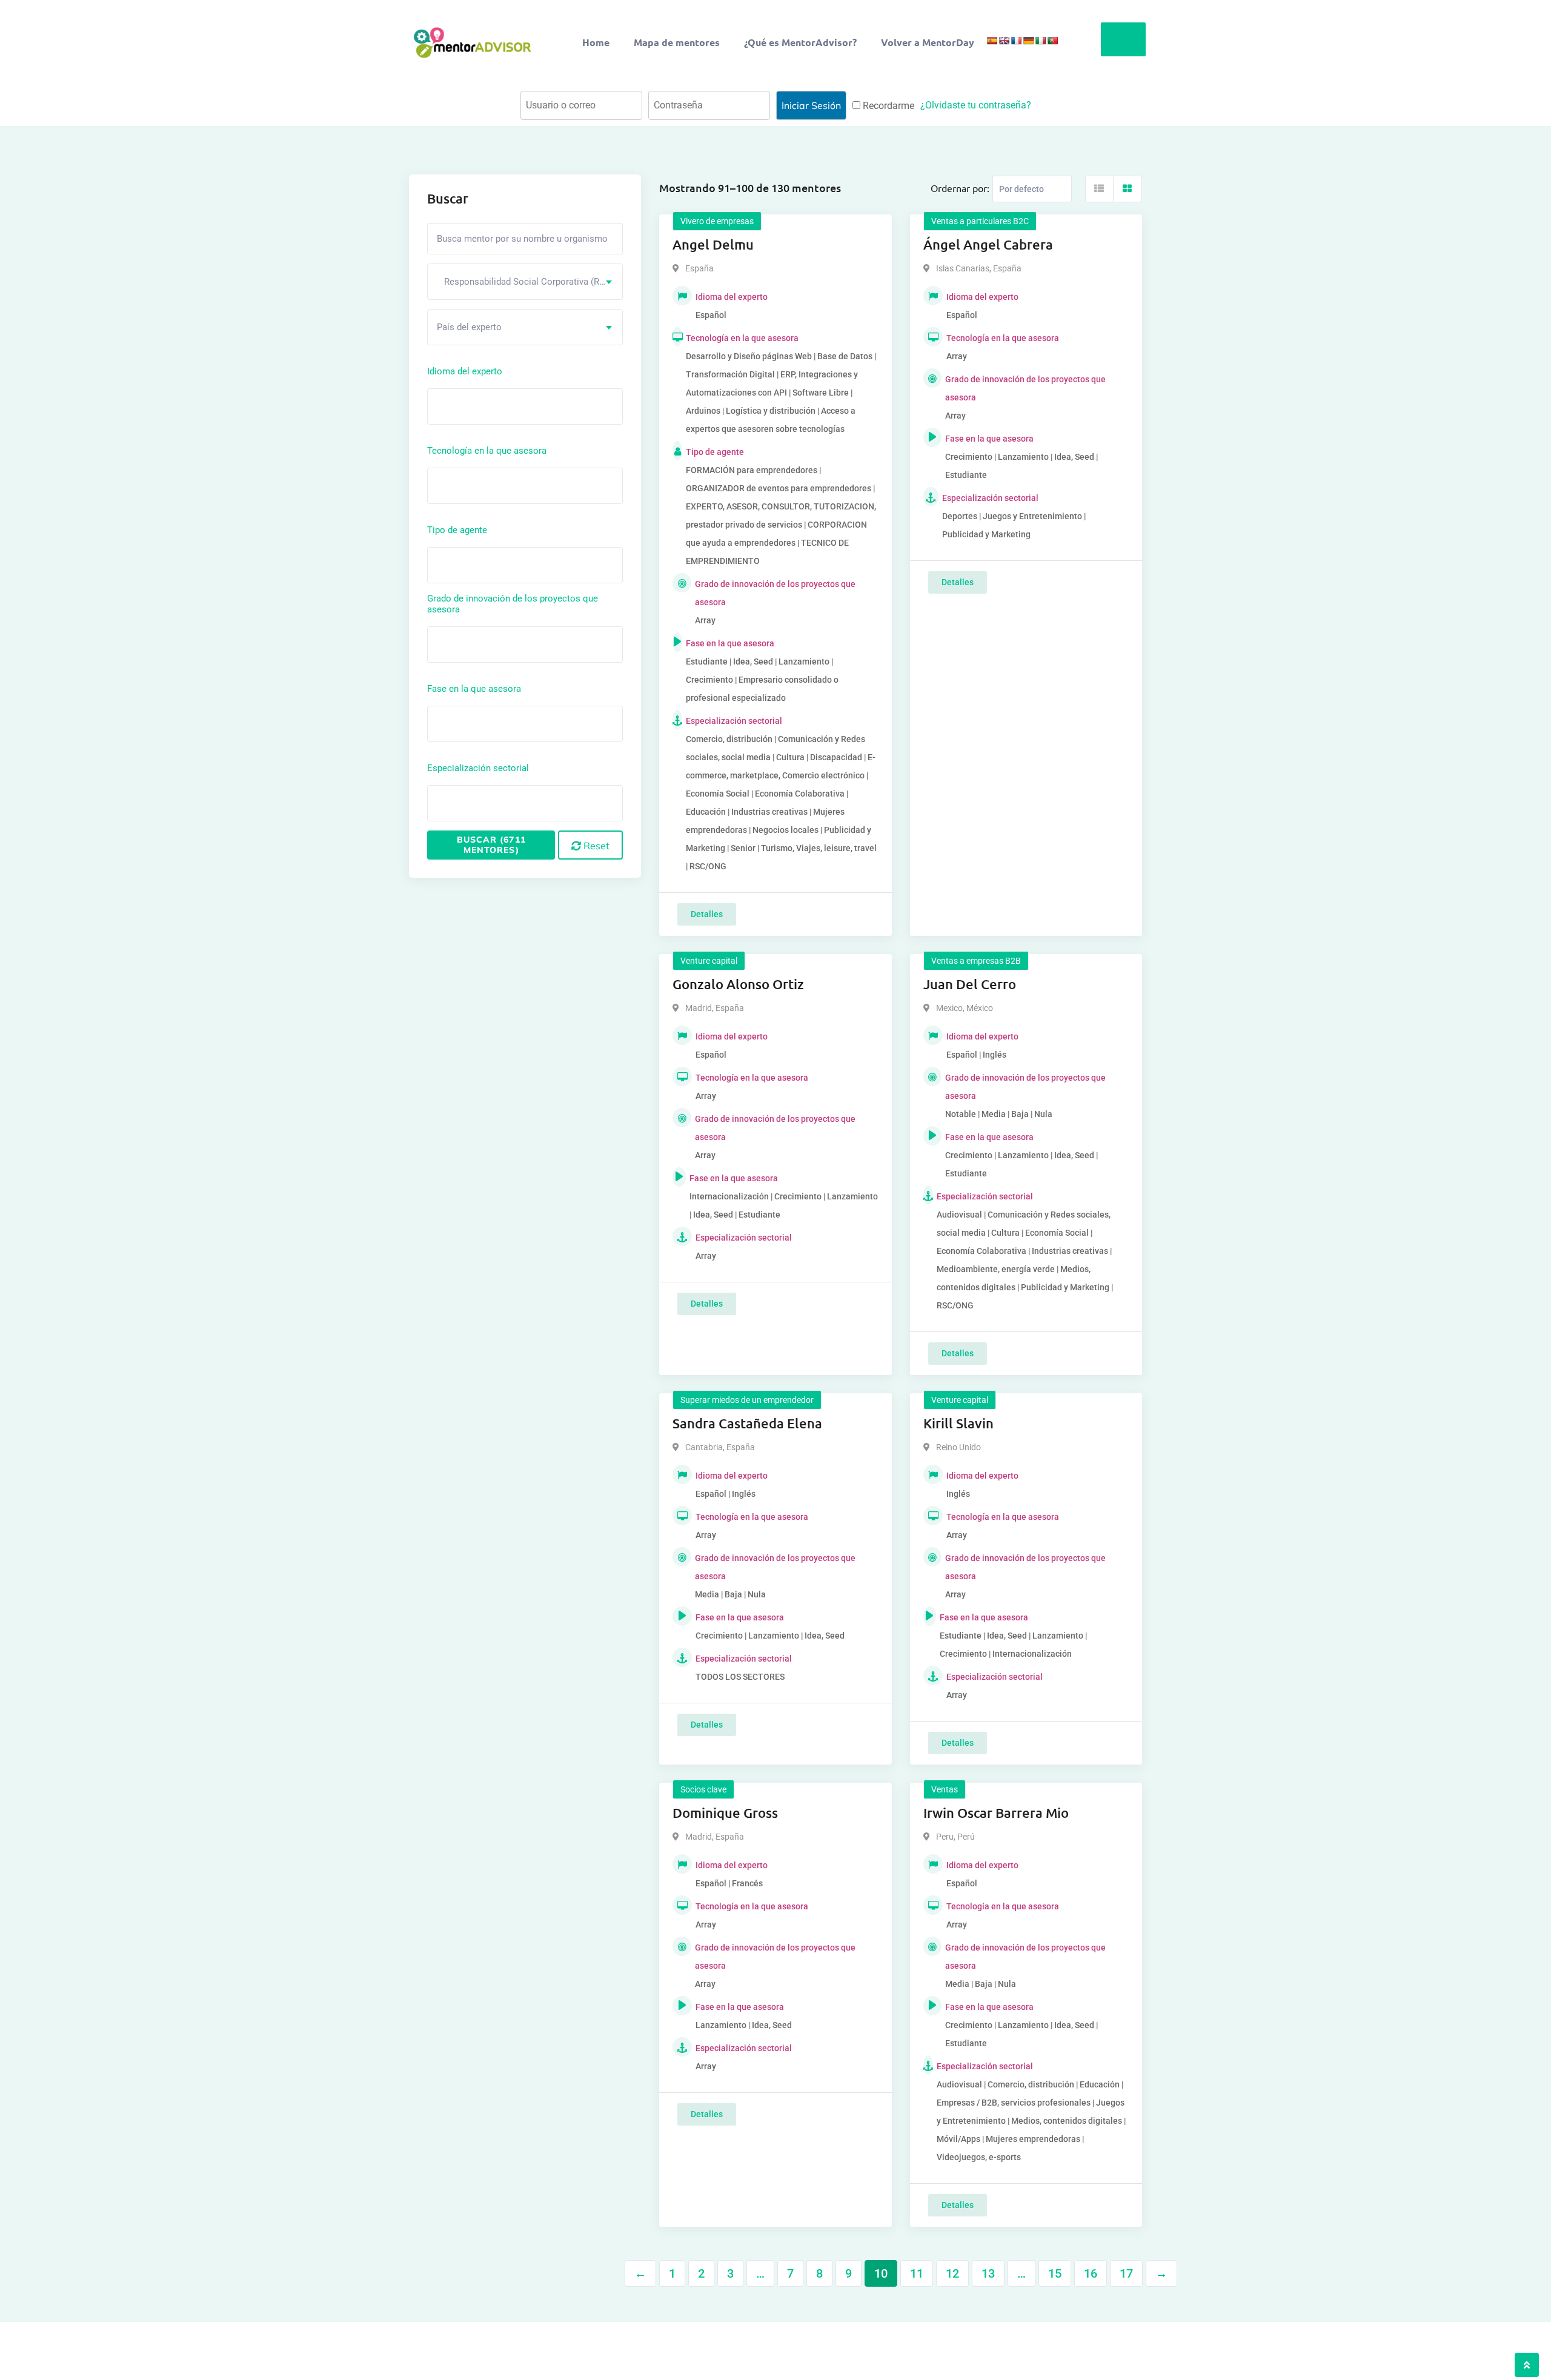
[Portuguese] (1052, 41)
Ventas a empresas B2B (976, 961)
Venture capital (709, 961)
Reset (595, 846)
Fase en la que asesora (474, 689)
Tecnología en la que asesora (487, 451)
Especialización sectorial (478, 768)
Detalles (707, 914)
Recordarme (887, 106)
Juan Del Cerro (970, 984)
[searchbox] (485, 406)
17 (1126, 2273)
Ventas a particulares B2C (980, 221)
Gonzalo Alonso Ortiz (738, 984)
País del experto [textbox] (469, 327)
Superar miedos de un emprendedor (747, 1400)
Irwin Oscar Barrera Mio (996, 1813)
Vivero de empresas (717, 221)
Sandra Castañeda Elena (747, 1423)
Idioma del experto (465, 371)
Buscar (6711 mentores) (491, 845)
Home (596, 42)
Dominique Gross (725, 1813)
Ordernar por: (960, 188)
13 (988, 2273)
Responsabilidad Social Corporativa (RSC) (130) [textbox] (530, 282)
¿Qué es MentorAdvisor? (800, 42)
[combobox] (525, 282)
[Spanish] (992, 41)
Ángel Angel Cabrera (988, 244)
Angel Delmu (713, 244)
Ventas (945, 1789)
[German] (1028, 41)
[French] (1016, 41)
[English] (1004, 41)
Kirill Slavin (958, 1423)
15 (1055, 2273)
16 (1091, 2273)
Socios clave (703, 1789)
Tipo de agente (457, 530)
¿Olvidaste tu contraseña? (976, 105)
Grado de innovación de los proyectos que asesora (513, 604)
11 (917, 2273)
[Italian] (1040, 41)
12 (952, 2273)
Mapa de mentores (677, 42)
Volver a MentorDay (928, 42)
